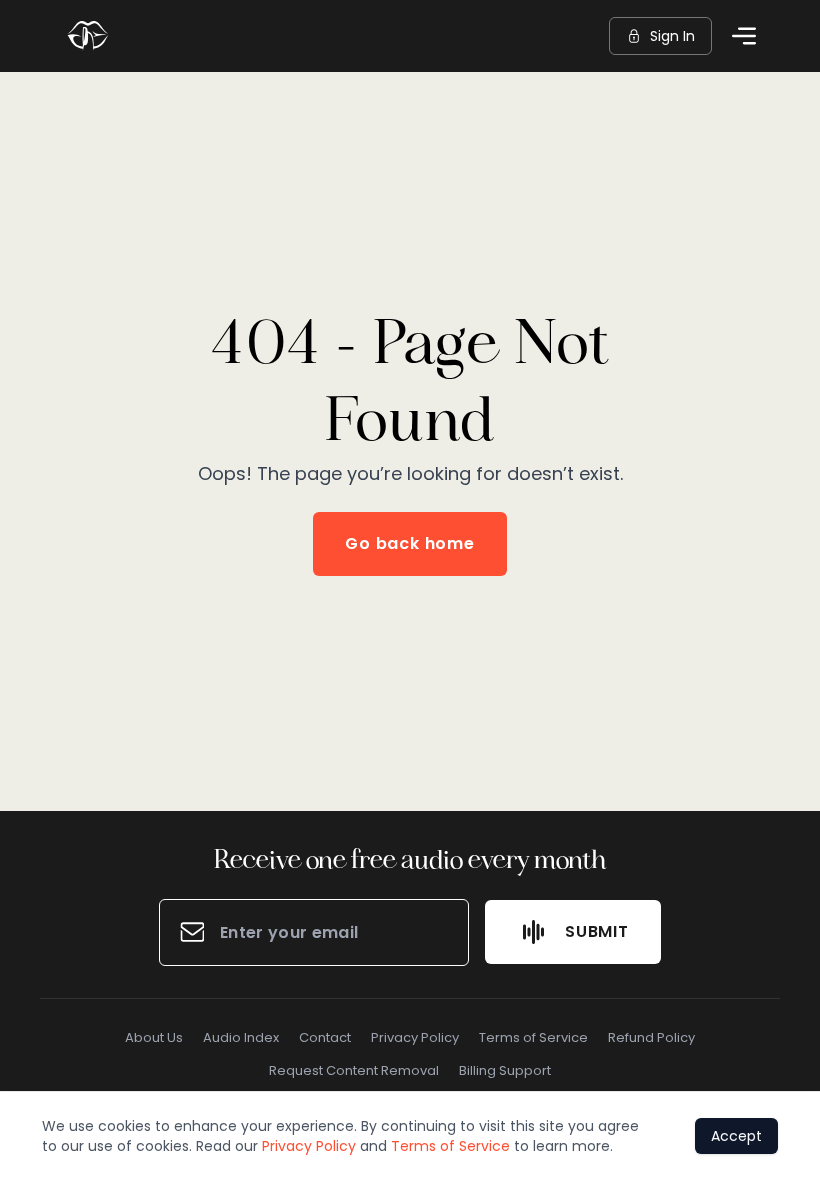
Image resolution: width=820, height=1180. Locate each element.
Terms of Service (533, 1037)
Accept (736, 1136)
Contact (325, 1037)
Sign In (672, 36)
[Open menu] (744, 36)
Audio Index (241, 1037)
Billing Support (505, 1070)
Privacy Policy (415, 1037)
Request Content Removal (354, 1070)
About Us (154, 1037)
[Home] (88, 36)
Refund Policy (651, 1037)
